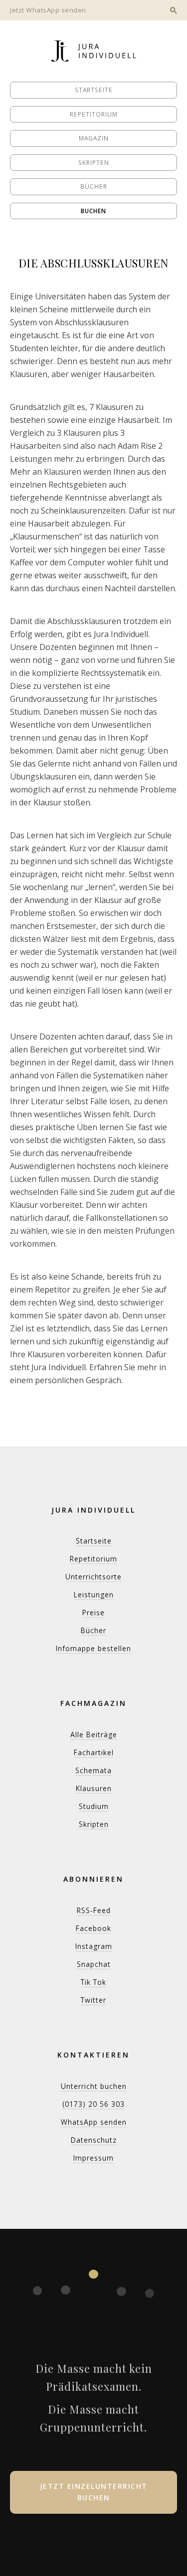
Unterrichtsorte (93, 1577)
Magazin (94, 138)
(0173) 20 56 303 (93, 2104)
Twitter (93, 2000)
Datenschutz (94, 2140)
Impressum (93, 2158)
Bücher (94, 187)
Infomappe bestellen (93, 1648)
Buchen (93, 211)
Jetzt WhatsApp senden (48, 10)
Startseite (94, 90)
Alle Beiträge (94, 1735)
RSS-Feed (94, 1910)
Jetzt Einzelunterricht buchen (94, 2492)
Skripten (94, 163)
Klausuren (94, 1788)
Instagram (94, 1946)
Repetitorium (94, 114)
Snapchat (94, 1964)
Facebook (93, 1928)
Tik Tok (93, 1982)
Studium (94, 1806)
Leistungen (94, 1595)
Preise (93, 1612)
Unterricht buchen (94, 2086)
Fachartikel (94, 1752)
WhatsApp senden (94, 2122)
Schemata (93, 1770)
